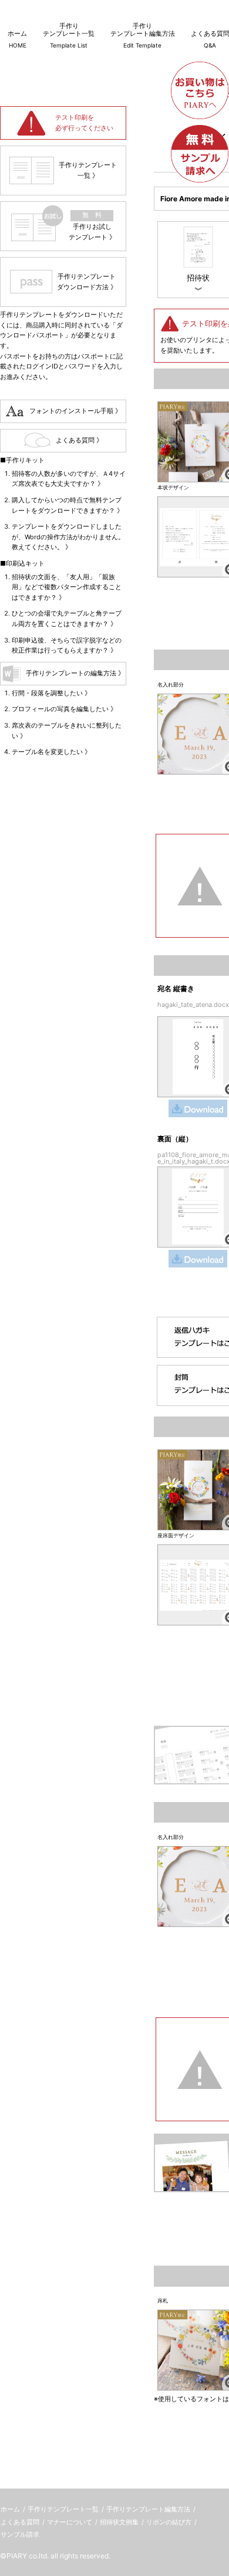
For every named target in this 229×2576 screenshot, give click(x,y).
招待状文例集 (119, 2522)
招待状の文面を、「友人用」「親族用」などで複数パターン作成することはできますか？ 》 (67, 587)
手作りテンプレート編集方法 (148, 2509)
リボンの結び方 (169, 2522)
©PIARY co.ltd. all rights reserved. (55, 2556)
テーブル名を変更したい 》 (51, 752)
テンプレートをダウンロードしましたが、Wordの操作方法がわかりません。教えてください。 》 (68, 537)
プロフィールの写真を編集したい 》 (64, 709)
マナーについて (70, 2522)
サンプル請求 (20, 2534)
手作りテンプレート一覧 (63, 2509)
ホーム (10, 2509)
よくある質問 (20, 2522)
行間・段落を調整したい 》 (51, 693)
